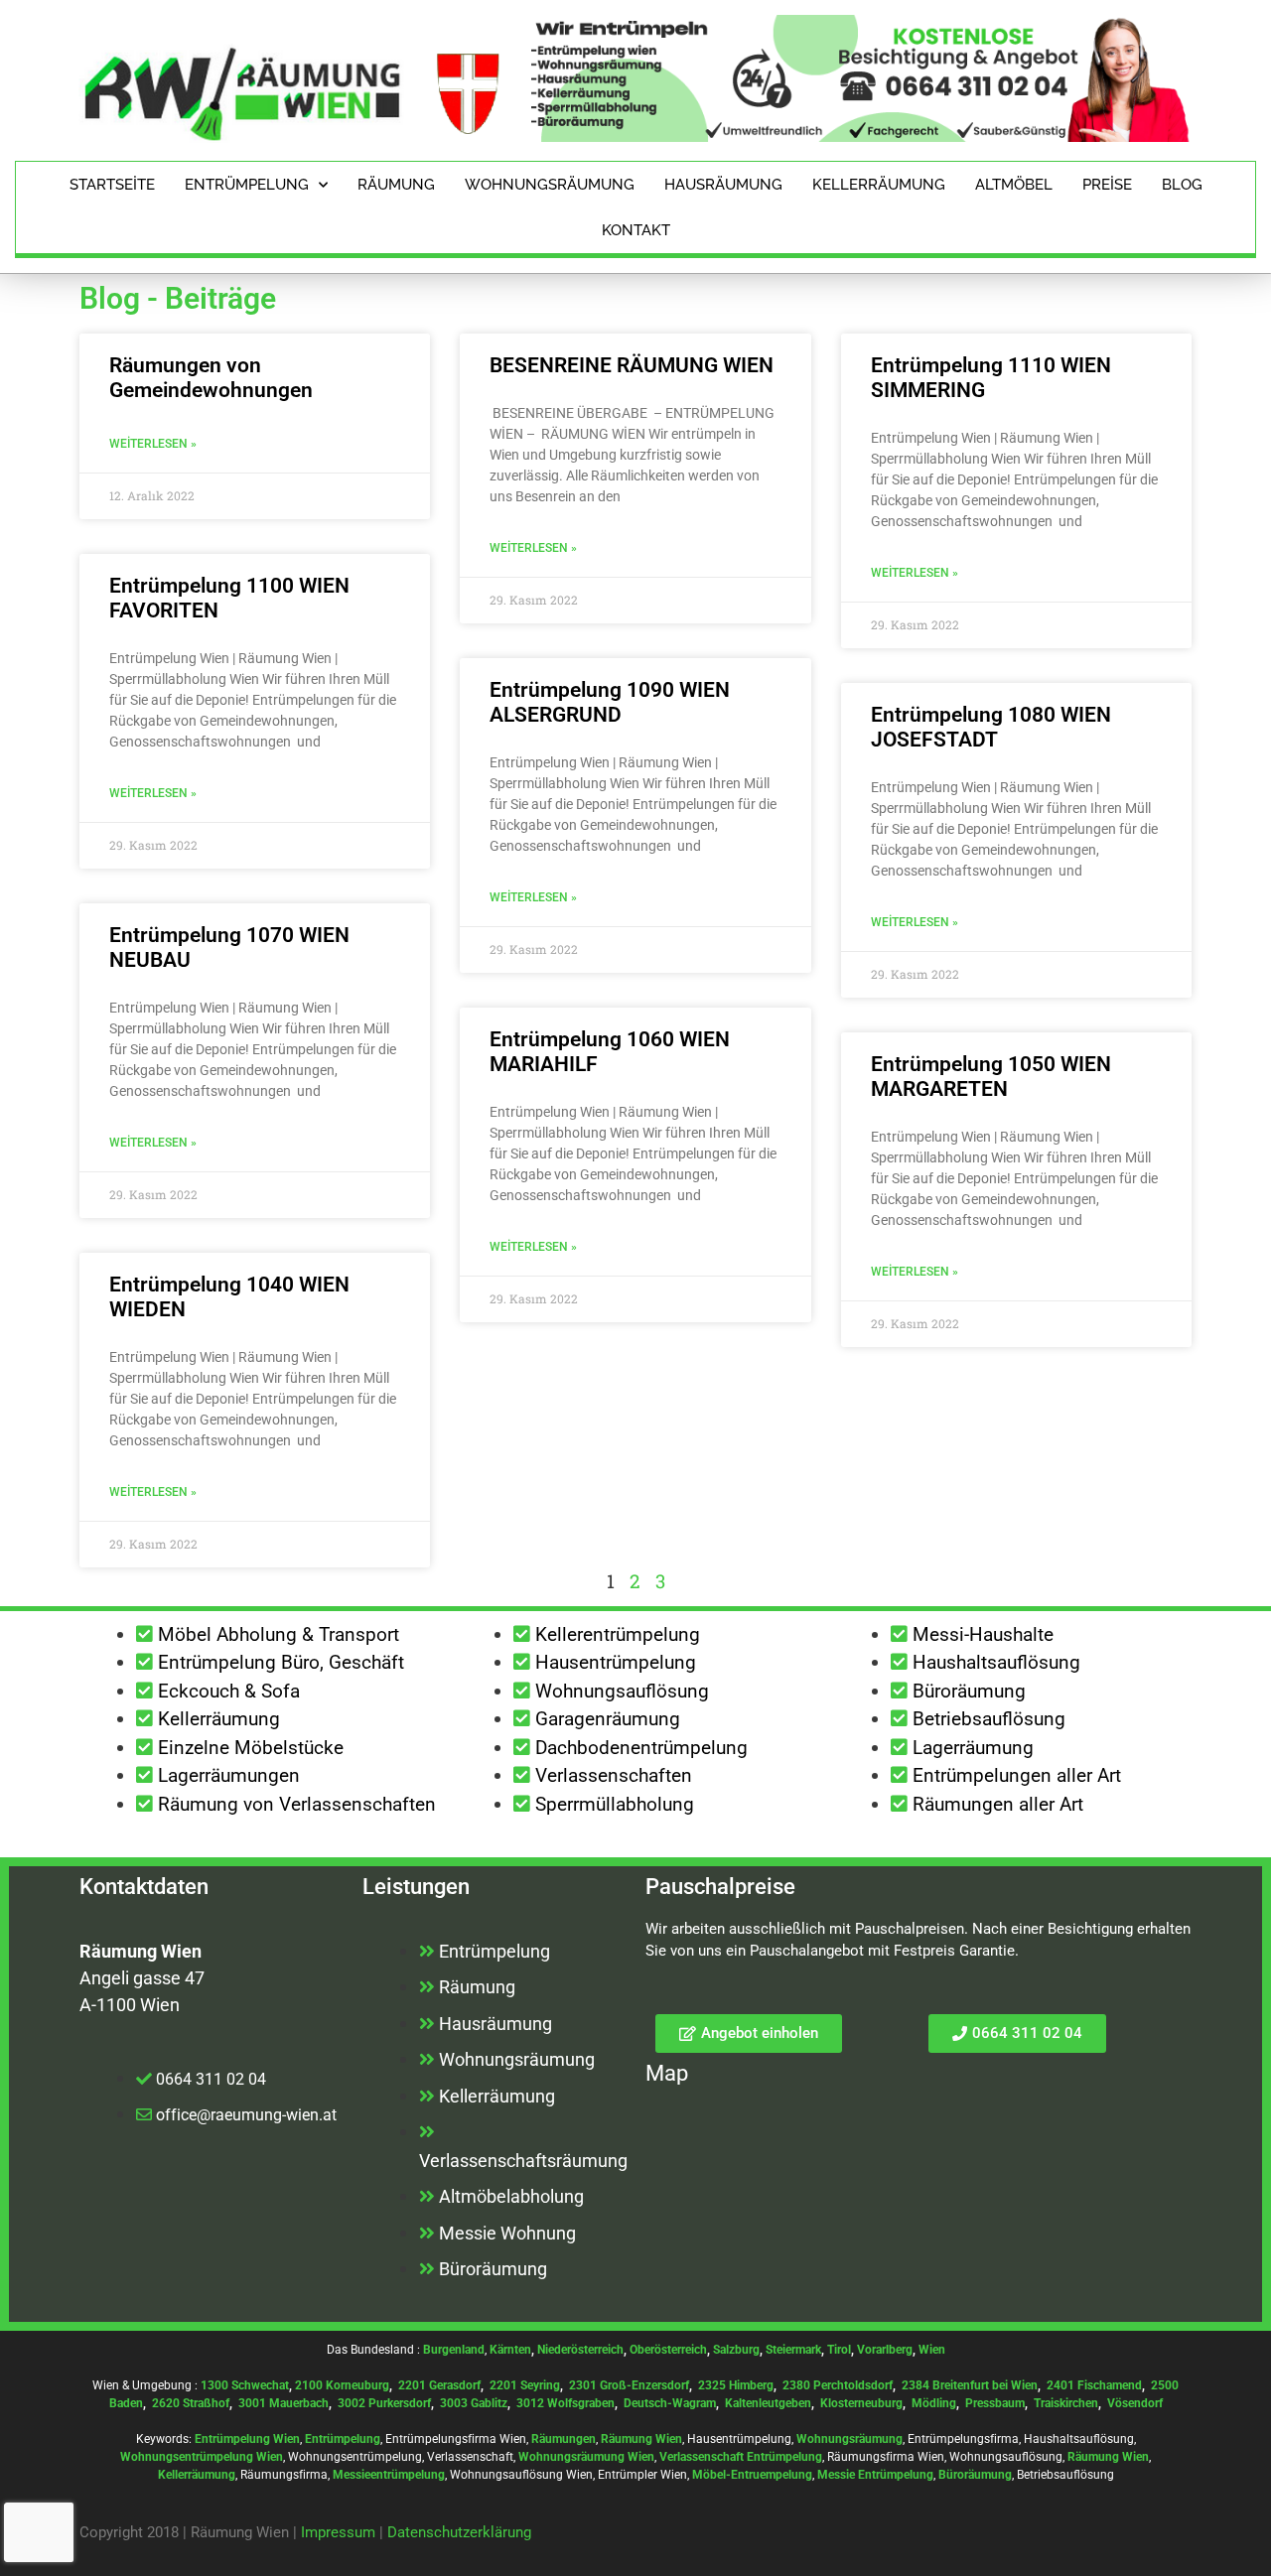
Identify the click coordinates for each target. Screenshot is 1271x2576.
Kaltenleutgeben (768, 2403)
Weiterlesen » (153, 444)
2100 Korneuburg (342, 2385)
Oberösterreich (668, 2350)
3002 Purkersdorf (384, 2403)
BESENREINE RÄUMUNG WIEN (632, 365)
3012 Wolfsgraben (565, 2403)
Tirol (839, 2350)
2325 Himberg (736, 2385)
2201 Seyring (525, 2385)
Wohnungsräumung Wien (586, 2457)
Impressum (338, 2532)
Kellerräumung (879, 185)
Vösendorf (1135, 2403)
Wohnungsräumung (550, 185)
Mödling (934, 2403)
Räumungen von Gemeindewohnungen (211, 378)
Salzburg (736, 2350)
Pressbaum (995, 2403)
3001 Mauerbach (283, 2403)
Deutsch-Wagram (670, 2403)
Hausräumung (723, 185)
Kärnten (510, 2350)
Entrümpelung (247, 185)
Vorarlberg (885, 2350)
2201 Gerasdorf (438, 2385)
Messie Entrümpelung (875, 2475)
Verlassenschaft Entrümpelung (741, 2457)
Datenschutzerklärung (459, 2532)
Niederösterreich (580, 2350)
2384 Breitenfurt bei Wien (970, 2385)
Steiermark (793, 2350)
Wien (932, 2350)
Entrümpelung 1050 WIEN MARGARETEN (991, 1077)
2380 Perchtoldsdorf (838, 2385)
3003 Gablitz (474, 2403)
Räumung (396, 185)
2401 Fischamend (1094, 2385)
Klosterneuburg (861, 2403)
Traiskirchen (1066, 2403)
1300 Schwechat (245, 2385)
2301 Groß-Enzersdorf (629, 2385)
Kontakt (636, 230)
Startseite (112, 185)
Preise (1107, 185)
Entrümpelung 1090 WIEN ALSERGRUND (610, 702)
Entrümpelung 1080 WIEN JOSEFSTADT (991, 727)
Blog (1182, 185)
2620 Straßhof (191, 2403)
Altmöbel (1014, 185)
